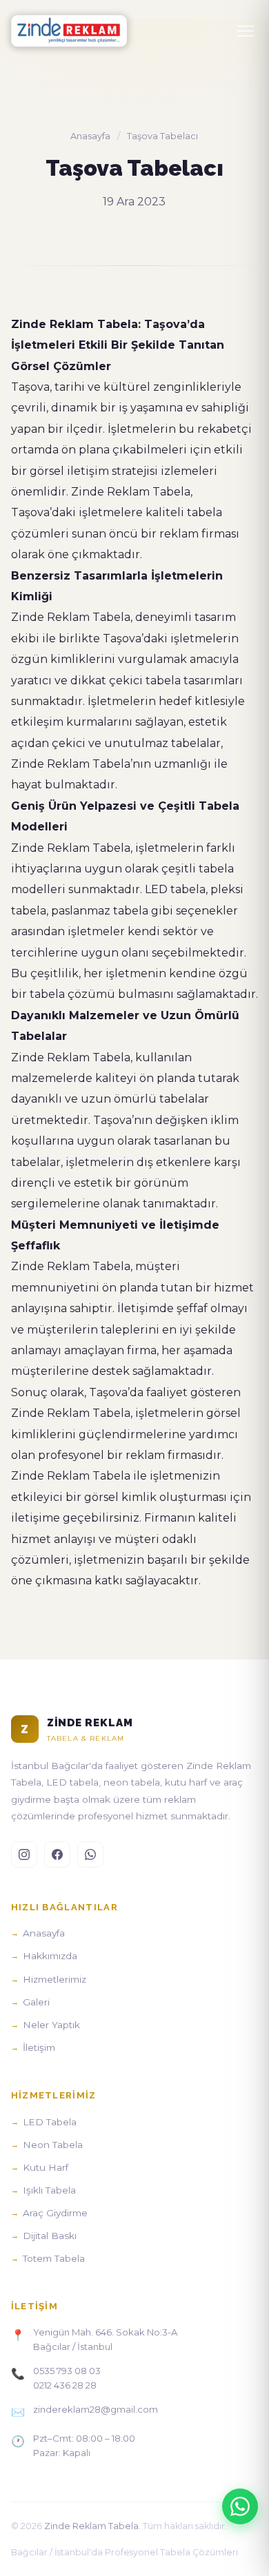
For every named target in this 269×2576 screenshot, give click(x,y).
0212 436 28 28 (65, 2385)
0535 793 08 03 (67, 2371)
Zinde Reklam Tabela (91, 2526)
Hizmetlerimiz (54, 1979)
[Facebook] (57, 1854)
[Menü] (246, 31)
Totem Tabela (54, 2258)
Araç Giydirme (55, 2213)
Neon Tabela (53, 2145)
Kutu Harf (46, 2167)
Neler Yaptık (51, 2025)
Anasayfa (90, 136)
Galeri (36, 2002)
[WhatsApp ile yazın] (240, 2506)
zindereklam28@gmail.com (96, 2409)
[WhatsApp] (90, 1854)
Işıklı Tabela (49, 2190)
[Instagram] (24, 1854)
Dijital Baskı (50, 2236)
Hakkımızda (50, 1956)
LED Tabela (50, 2122)
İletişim (39, 2047)
